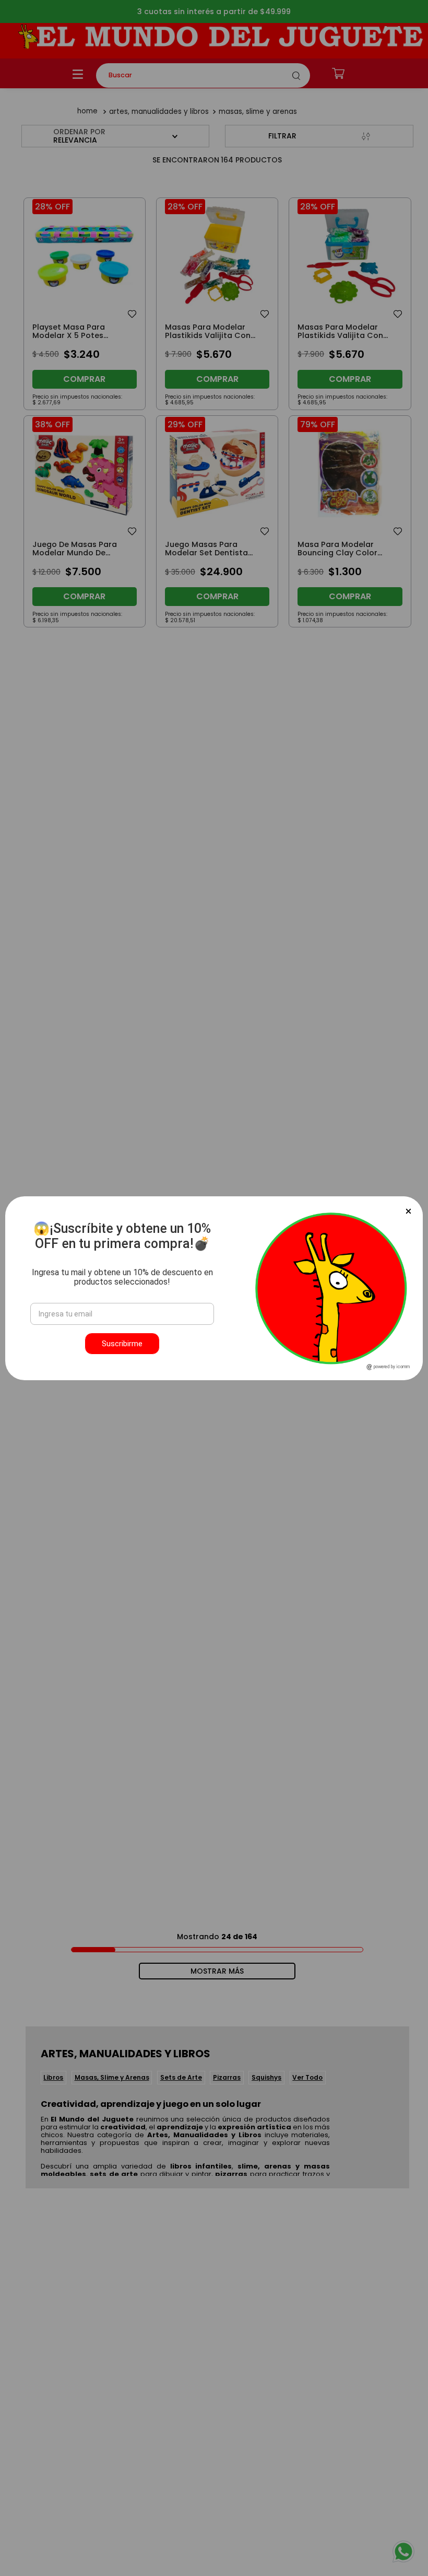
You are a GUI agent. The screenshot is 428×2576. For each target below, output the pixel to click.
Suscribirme (122, 1344)
